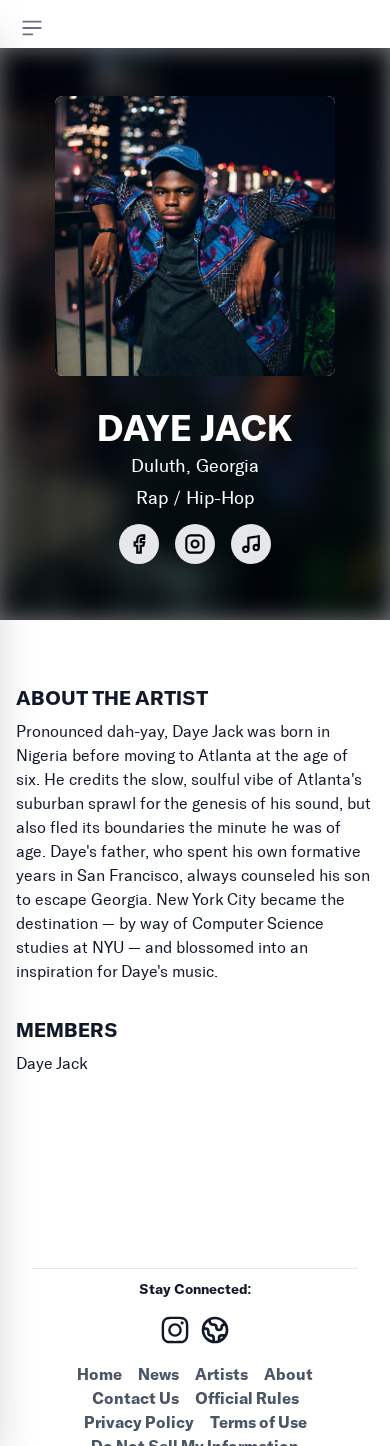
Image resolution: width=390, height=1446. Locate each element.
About (288, 1374)
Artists (221, 1374)
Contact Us (135, 1398)
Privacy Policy (139, 1422)
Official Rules (247, 1398)
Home (99, 1374)
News (158, 1374)
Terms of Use (258, 1422)
